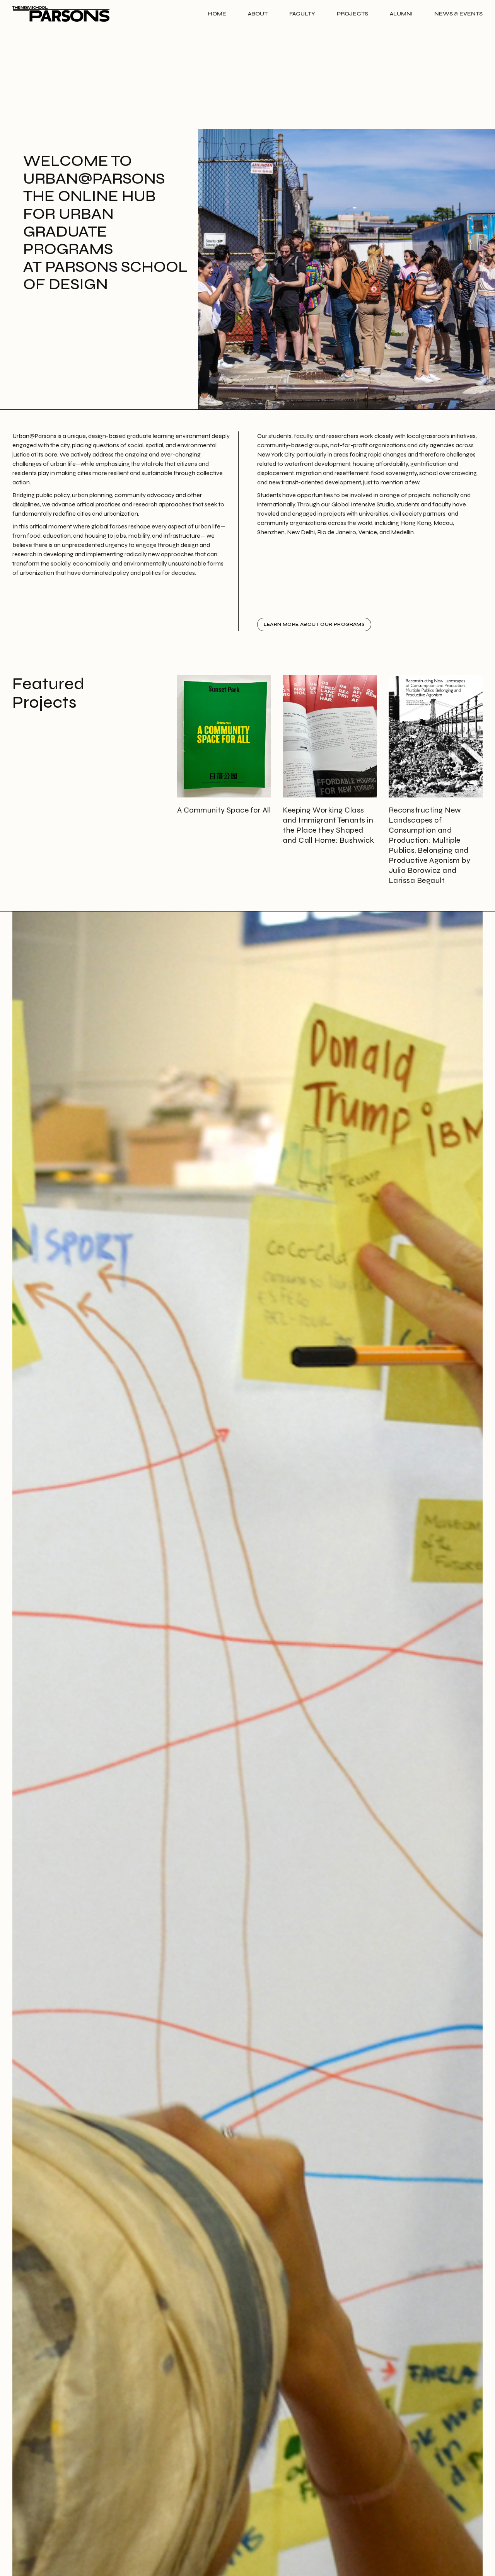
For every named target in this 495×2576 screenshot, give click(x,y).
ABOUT (258, 14)
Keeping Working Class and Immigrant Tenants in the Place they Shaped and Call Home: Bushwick (329, 825)
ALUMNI (401, 14)
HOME (217, 14)
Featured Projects (48, 693)
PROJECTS (352, 14)
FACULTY (302, 14)
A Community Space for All (224, 810)
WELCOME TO (107, 222)
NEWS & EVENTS (458, 14)
